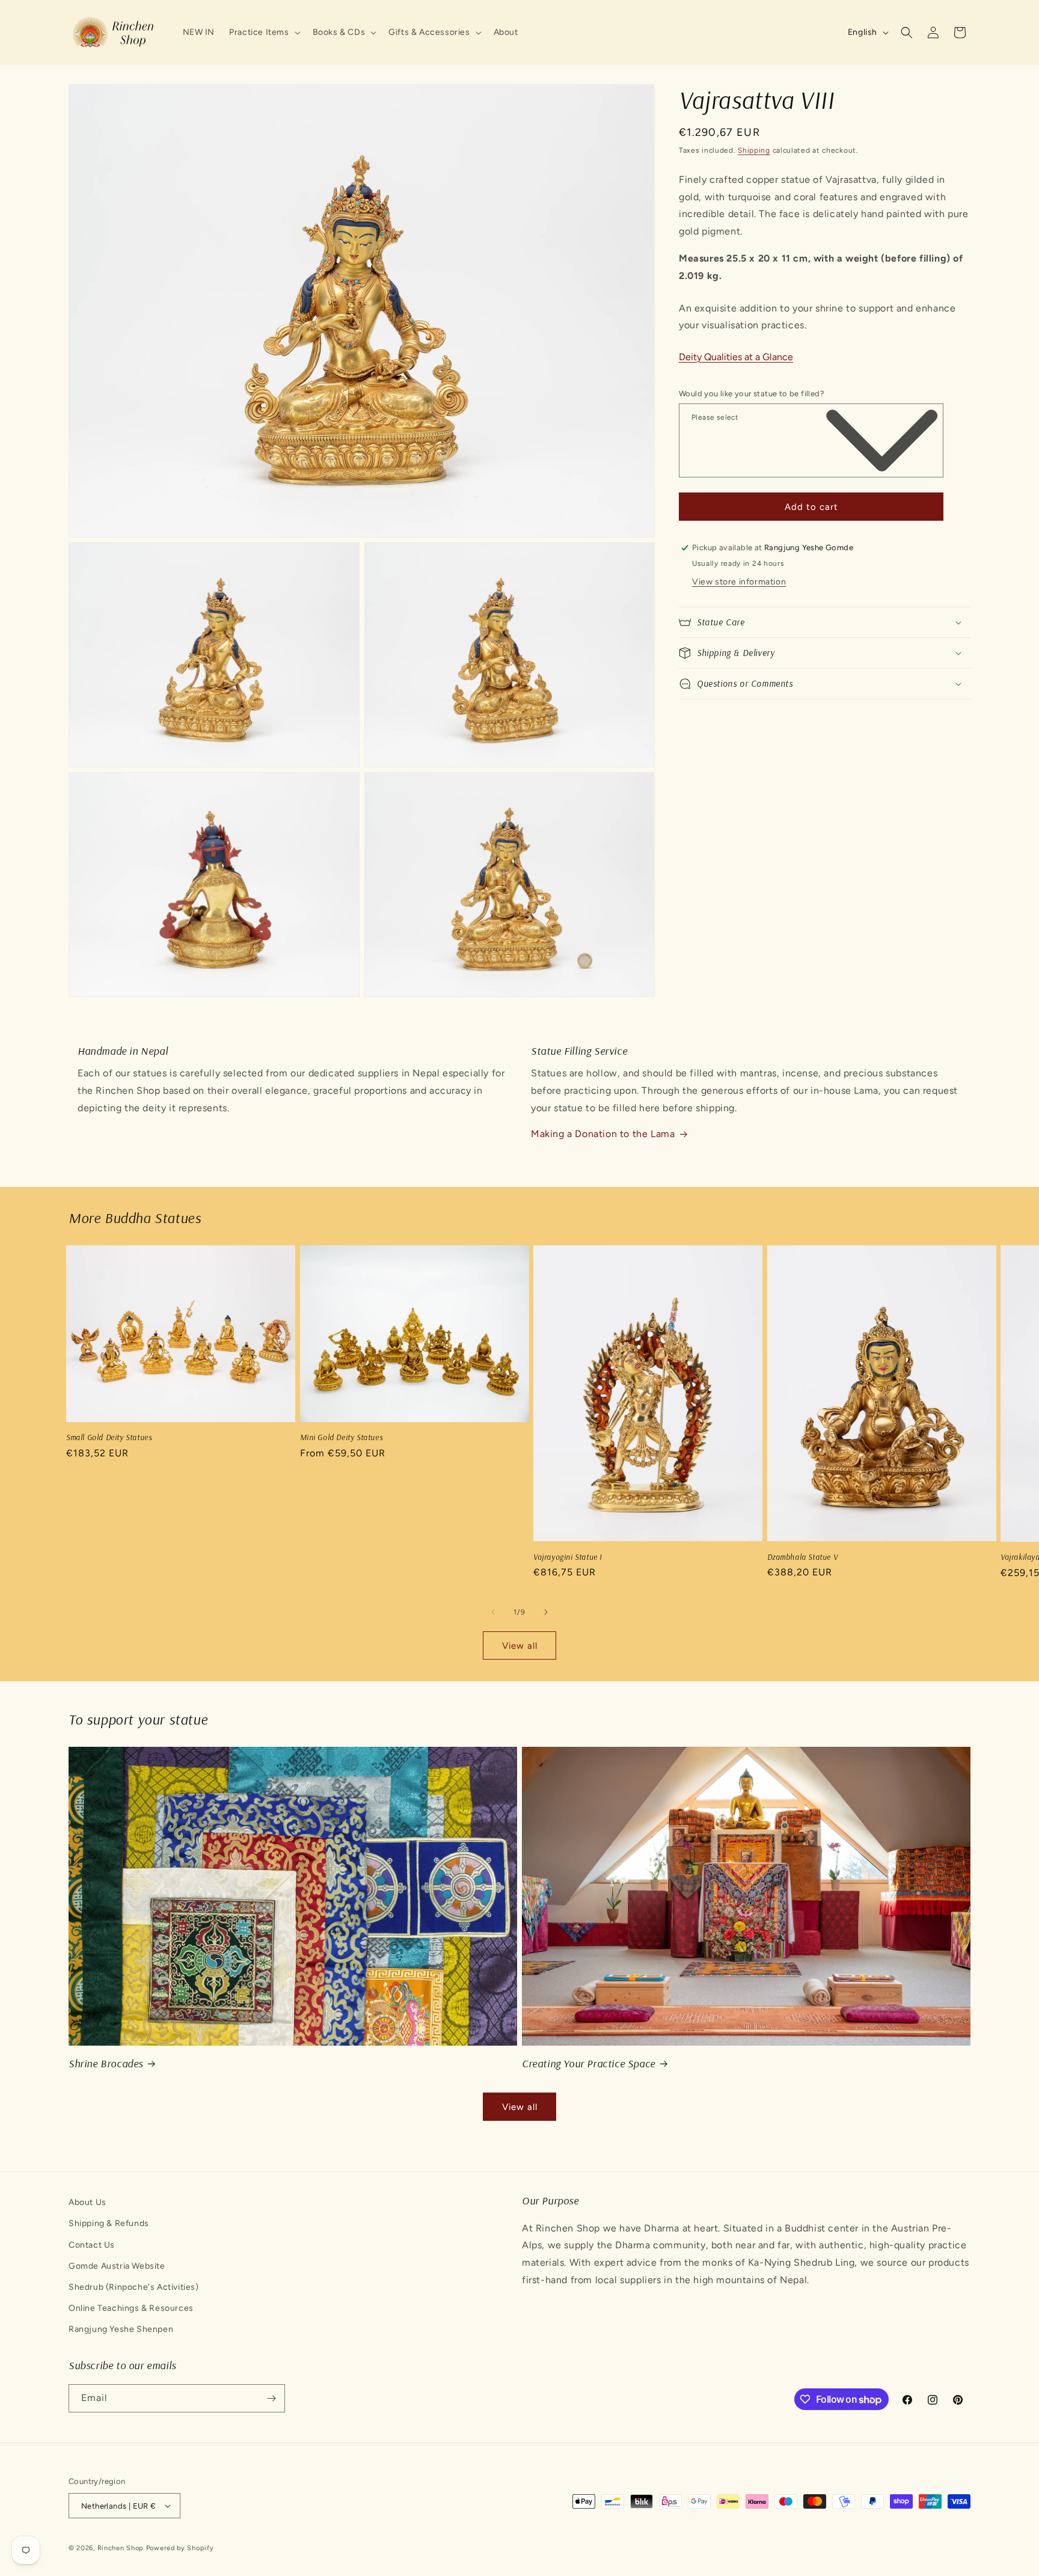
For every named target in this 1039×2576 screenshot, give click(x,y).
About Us (87, 2202)
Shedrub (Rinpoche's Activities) (134, 2287)
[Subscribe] (271, 2398)
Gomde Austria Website (117, 2266)
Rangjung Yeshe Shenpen (121, 2329)
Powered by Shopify (180, 2548)
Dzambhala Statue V (803, 1557)
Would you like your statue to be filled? (752, 394)
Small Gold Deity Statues (109, 1437)
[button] (263, 32)
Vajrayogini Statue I (568, 1557)
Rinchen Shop (121, 2548)
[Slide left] (493, 1612)
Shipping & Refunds (109, 2223)
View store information (739, 582)
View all (520, 1646)
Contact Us (92, 2245)
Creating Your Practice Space (589, 2063)
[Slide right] (546, 1612)
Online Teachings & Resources (131, 2308)
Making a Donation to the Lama (603, 1134)
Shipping (754, 150)
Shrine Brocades (106, 2063)
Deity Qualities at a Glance (736, 357)
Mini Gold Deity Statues (342, 1437)
